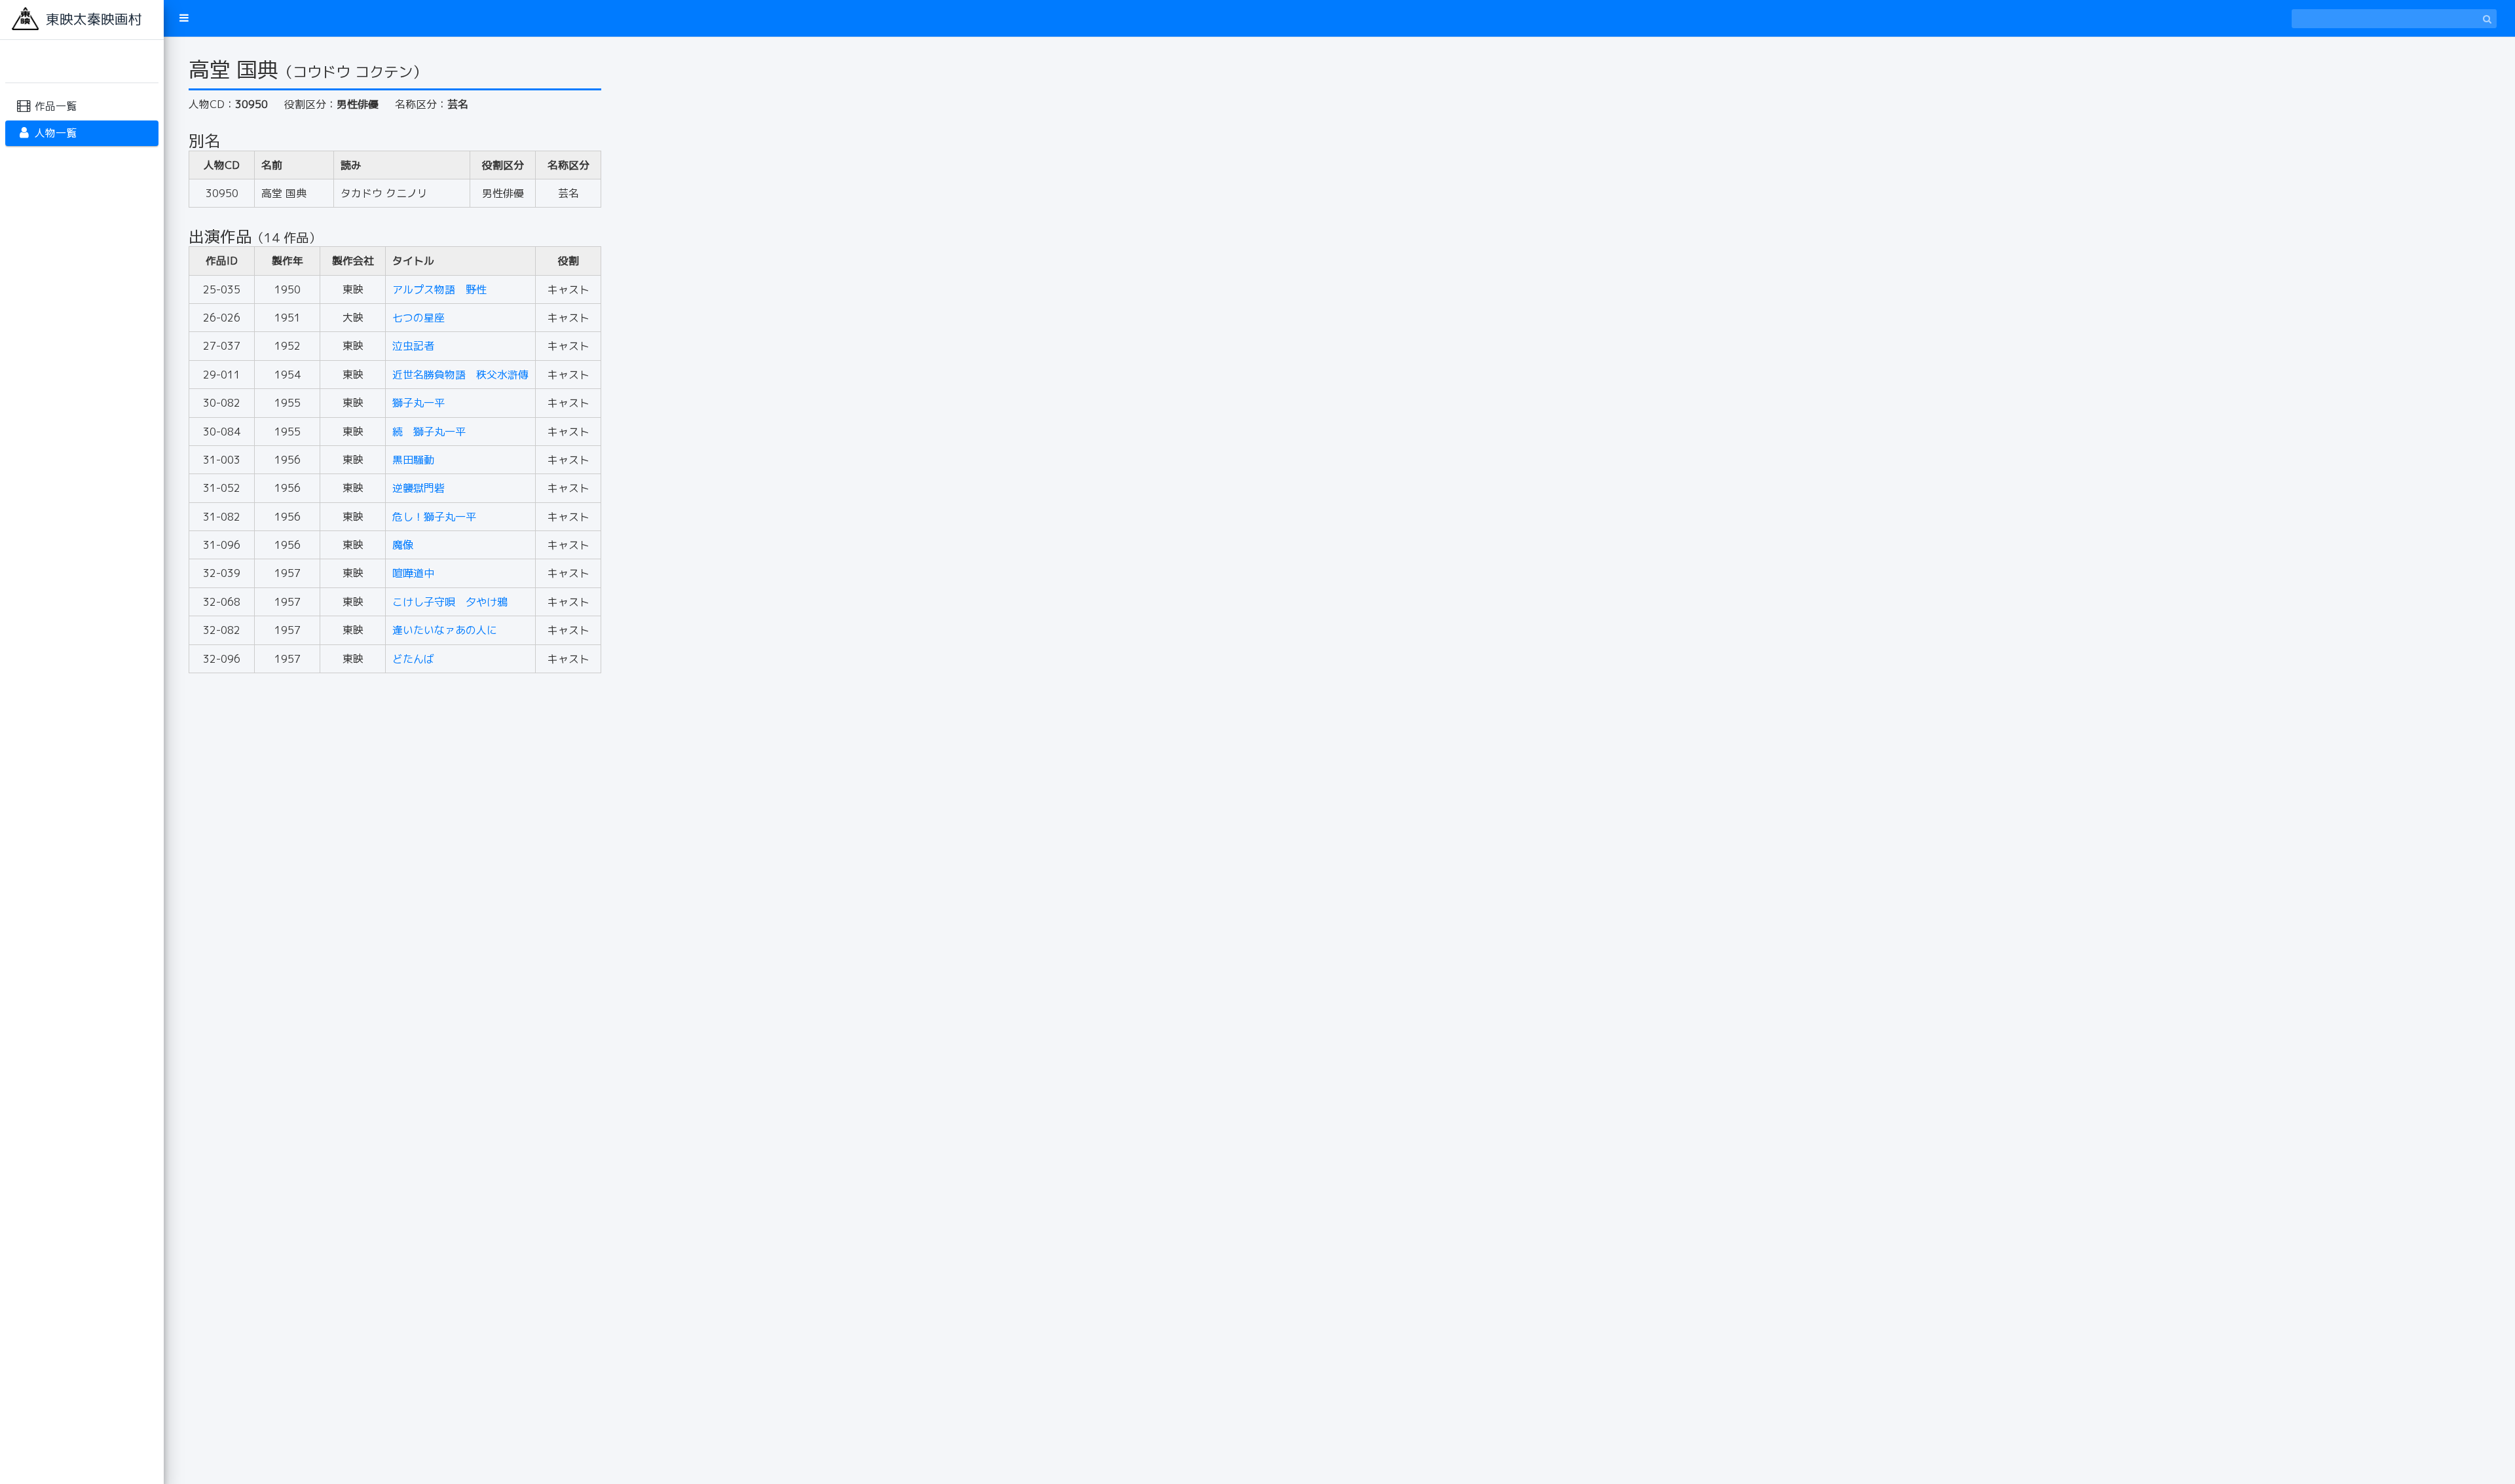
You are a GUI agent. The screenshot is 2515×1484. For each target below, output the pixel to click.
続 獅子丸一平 (429, 432)
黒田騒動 (413, 460)
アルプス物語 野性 (439, 289)
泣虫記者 (413, 346)
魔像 (403, 545)
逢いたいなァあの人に (445, 630)
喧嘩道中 (413, 573)
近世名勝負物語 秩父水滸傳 (460, 375)
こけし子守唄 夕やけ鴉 (450, 602)
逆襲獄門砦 (419, 488)
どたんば (413, 659)
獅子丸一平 (419, 403)
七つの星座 (419, 318)
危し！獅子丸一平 (434, 517)
